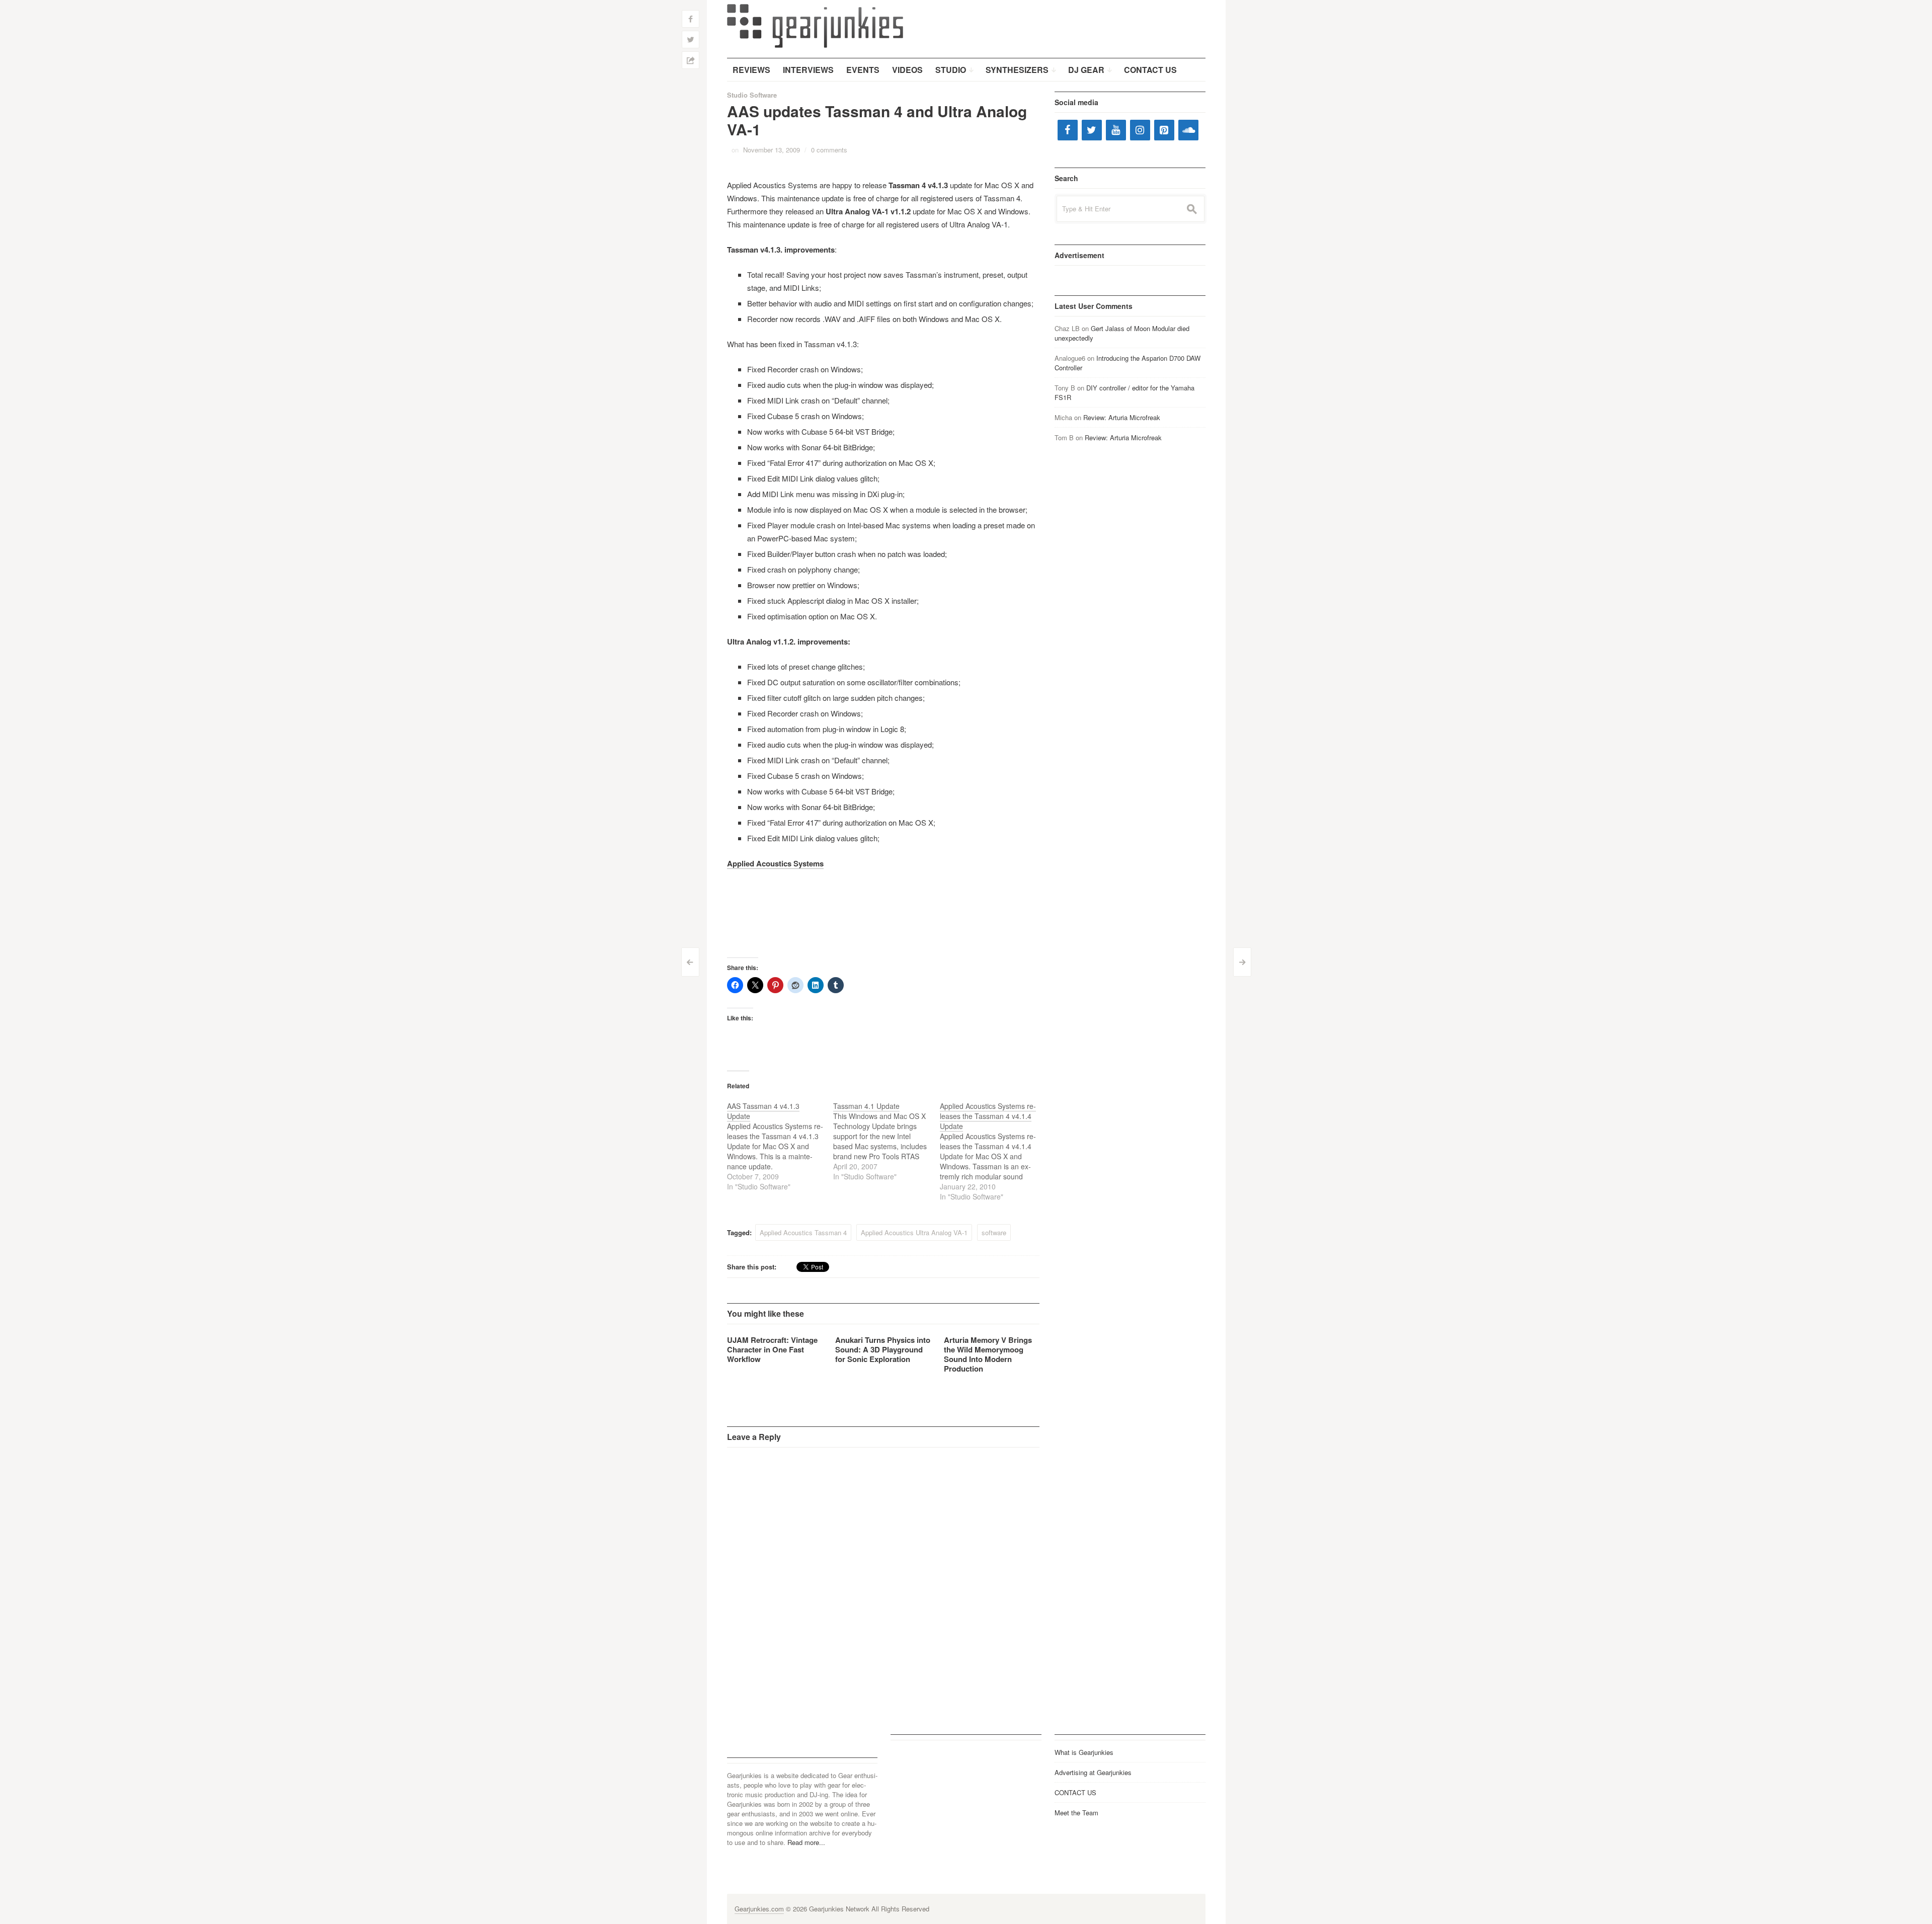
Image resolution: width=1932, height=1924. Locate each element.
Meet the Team (1076, 1813)
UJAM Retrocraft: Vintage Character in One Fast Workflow (772, 1349)
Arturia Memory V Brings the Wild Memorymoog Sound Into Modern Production (988, 1354)
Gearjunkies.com (759, 1909)
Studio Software (752, 95)
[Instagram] (1140, 130)
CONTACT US (1075, 1792)
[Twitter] (1092, 130)
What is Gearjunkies (1084, 1752)
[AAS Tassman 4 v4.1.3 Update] (780, 1146)
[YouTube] (1116, 130)
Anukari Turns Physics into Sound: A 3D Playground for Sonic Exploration (883, 1349)
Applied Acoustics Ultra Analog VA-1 (914, 1232)
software (994, 1232)
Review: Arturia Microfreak (1122, 417)
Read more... (806, 1842)
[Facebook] (1068, 130)
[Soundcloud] (1188, 130)
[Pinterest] (1164, 130)
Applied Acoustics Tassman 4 (803, 1232)
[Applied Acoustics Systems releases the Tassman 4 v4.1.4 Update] (993, 1151)
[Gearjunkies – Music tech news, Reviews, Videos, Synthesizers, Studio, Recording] (815, 25)
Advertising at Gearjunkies (1093, 1772)
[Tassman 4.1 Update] (887, 1141)
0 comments (829, 150)
